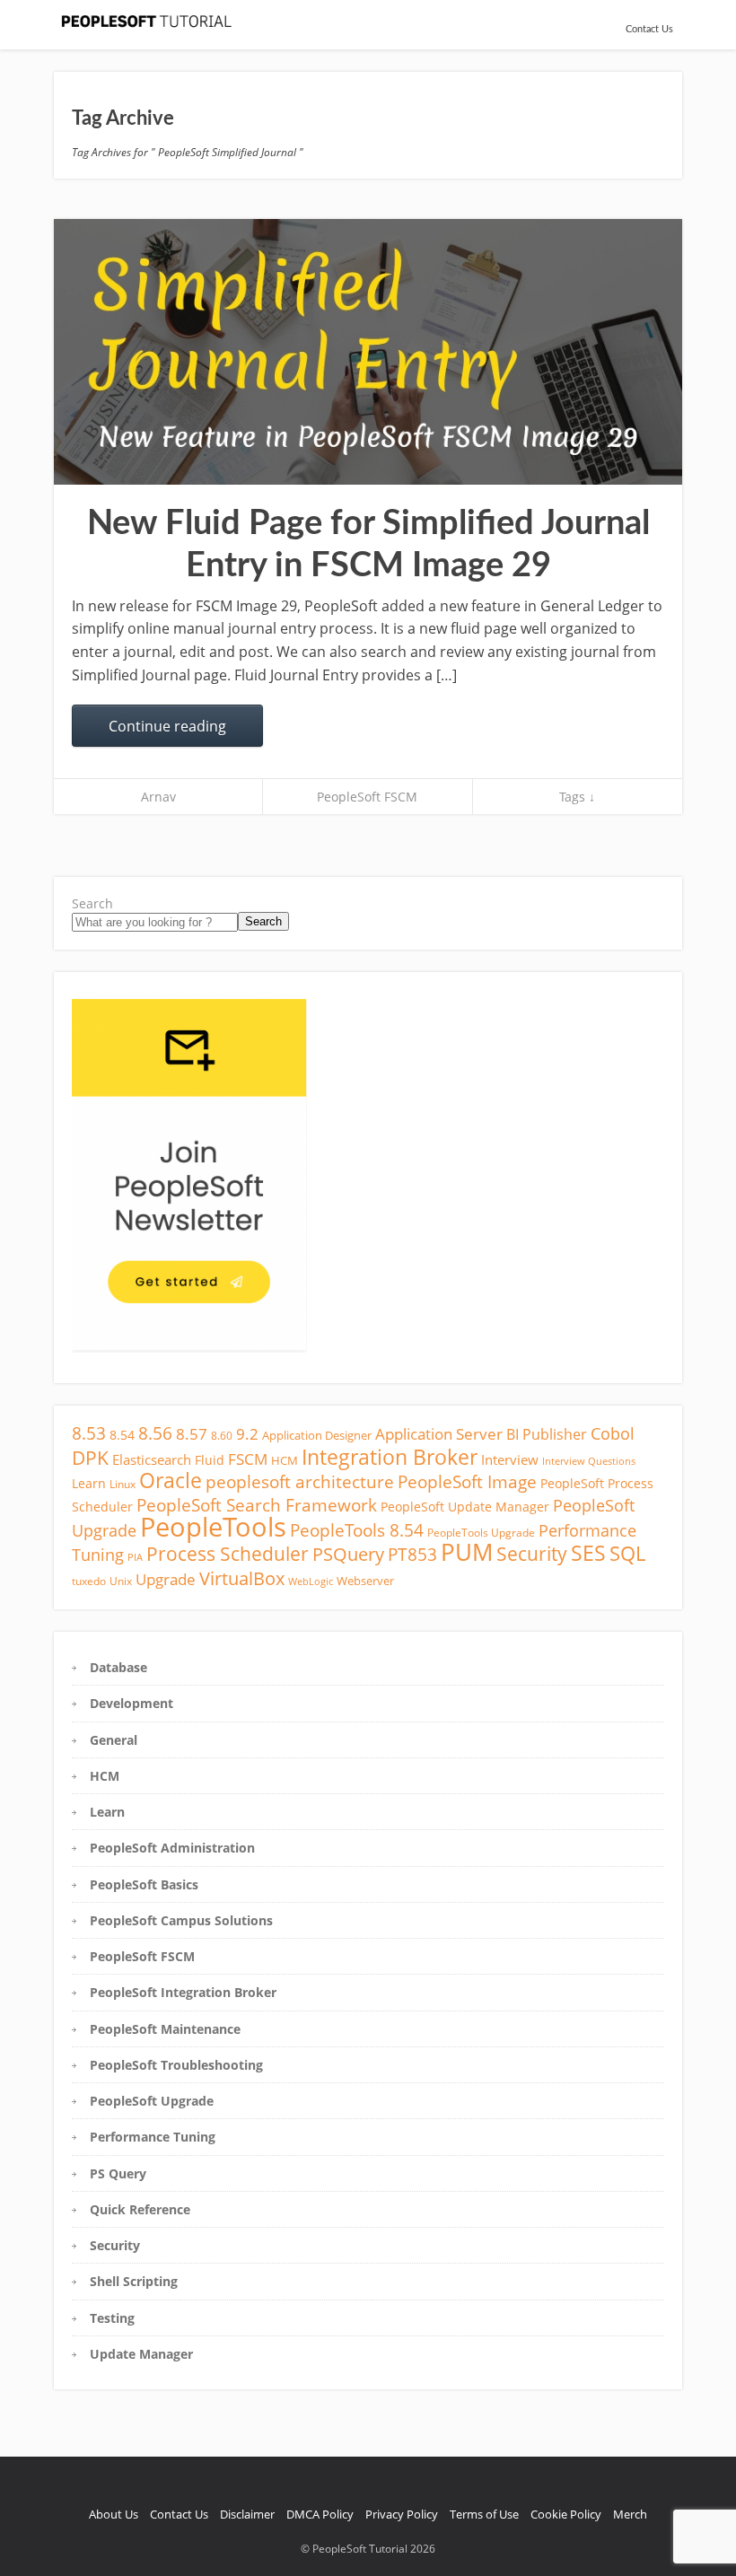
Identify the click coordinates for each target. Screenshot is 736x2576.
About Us (114, 2514)
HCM (285, 1460)
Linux (123, 1484)
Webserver (365, 1581)
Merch (630, 2514)
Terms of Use (484, 2514)
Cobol (613, 1433)
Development (131, 1703)
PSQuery (348, 1554)
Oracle (171, 1481)
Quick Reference (140, 2209)
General (114, 1740)
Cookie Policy (566, 2514)
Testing (112, 2318)
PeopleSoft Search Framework (257, 1505)
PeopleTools (213, 1527)
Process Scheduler (228, 1554)
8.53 (89, 1433)
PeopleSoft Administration (172, 1848)
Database (118, 1667)
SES (588, 1553)
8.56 (155, 1433)
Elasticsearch (152, 1459)
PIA (135, 1557)
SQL (627, 1553)
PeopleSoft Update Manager (465, 1507)
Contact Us (649, 29)
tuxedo (89, 1581)
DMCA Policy (320, 2514)
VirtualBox (242, 1578)
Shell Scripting (134, 2281)
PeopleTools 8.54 (357, 1530)
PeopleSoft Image (467, 1481)
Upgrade (166, 1579)
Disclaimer (247, 2514)
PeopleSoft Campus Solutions (181, 1920)
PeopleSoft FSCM (367, 797)
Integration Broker (390, 1457)
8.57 (192, 1434)
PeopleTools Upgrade (481, 1533)
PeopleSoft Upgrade (152, 2101)
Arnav (158, 797)
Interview (510, 1459)
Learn (89, 1483)
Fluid (210, 1460)
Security (532, 1554)
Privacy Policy (402, 2514)
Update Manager (141, 2354)
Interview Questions (589, 1461)
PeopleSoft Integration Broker (183, 1992)
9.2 (247, 1434)
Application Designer (317, 1435)
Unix (121, 1581)
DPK (90, 1457)
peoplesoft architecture (300, 1481)
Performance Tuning (153, 2137)
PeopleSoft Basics (144, 1884)
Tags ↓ (577, 797)
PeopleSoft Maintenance (165, 2029)
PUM (467, 1552)
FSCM (248, 1459)
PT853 (412, 1554)
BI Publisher (547, 1434)
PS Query (118, 2173)
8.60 (222, 1436)
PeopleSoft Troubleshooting (176, 2065)
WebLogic (311, 1582)
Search (92, 903)
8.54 (122, 1435)
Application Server (439, 1434)
